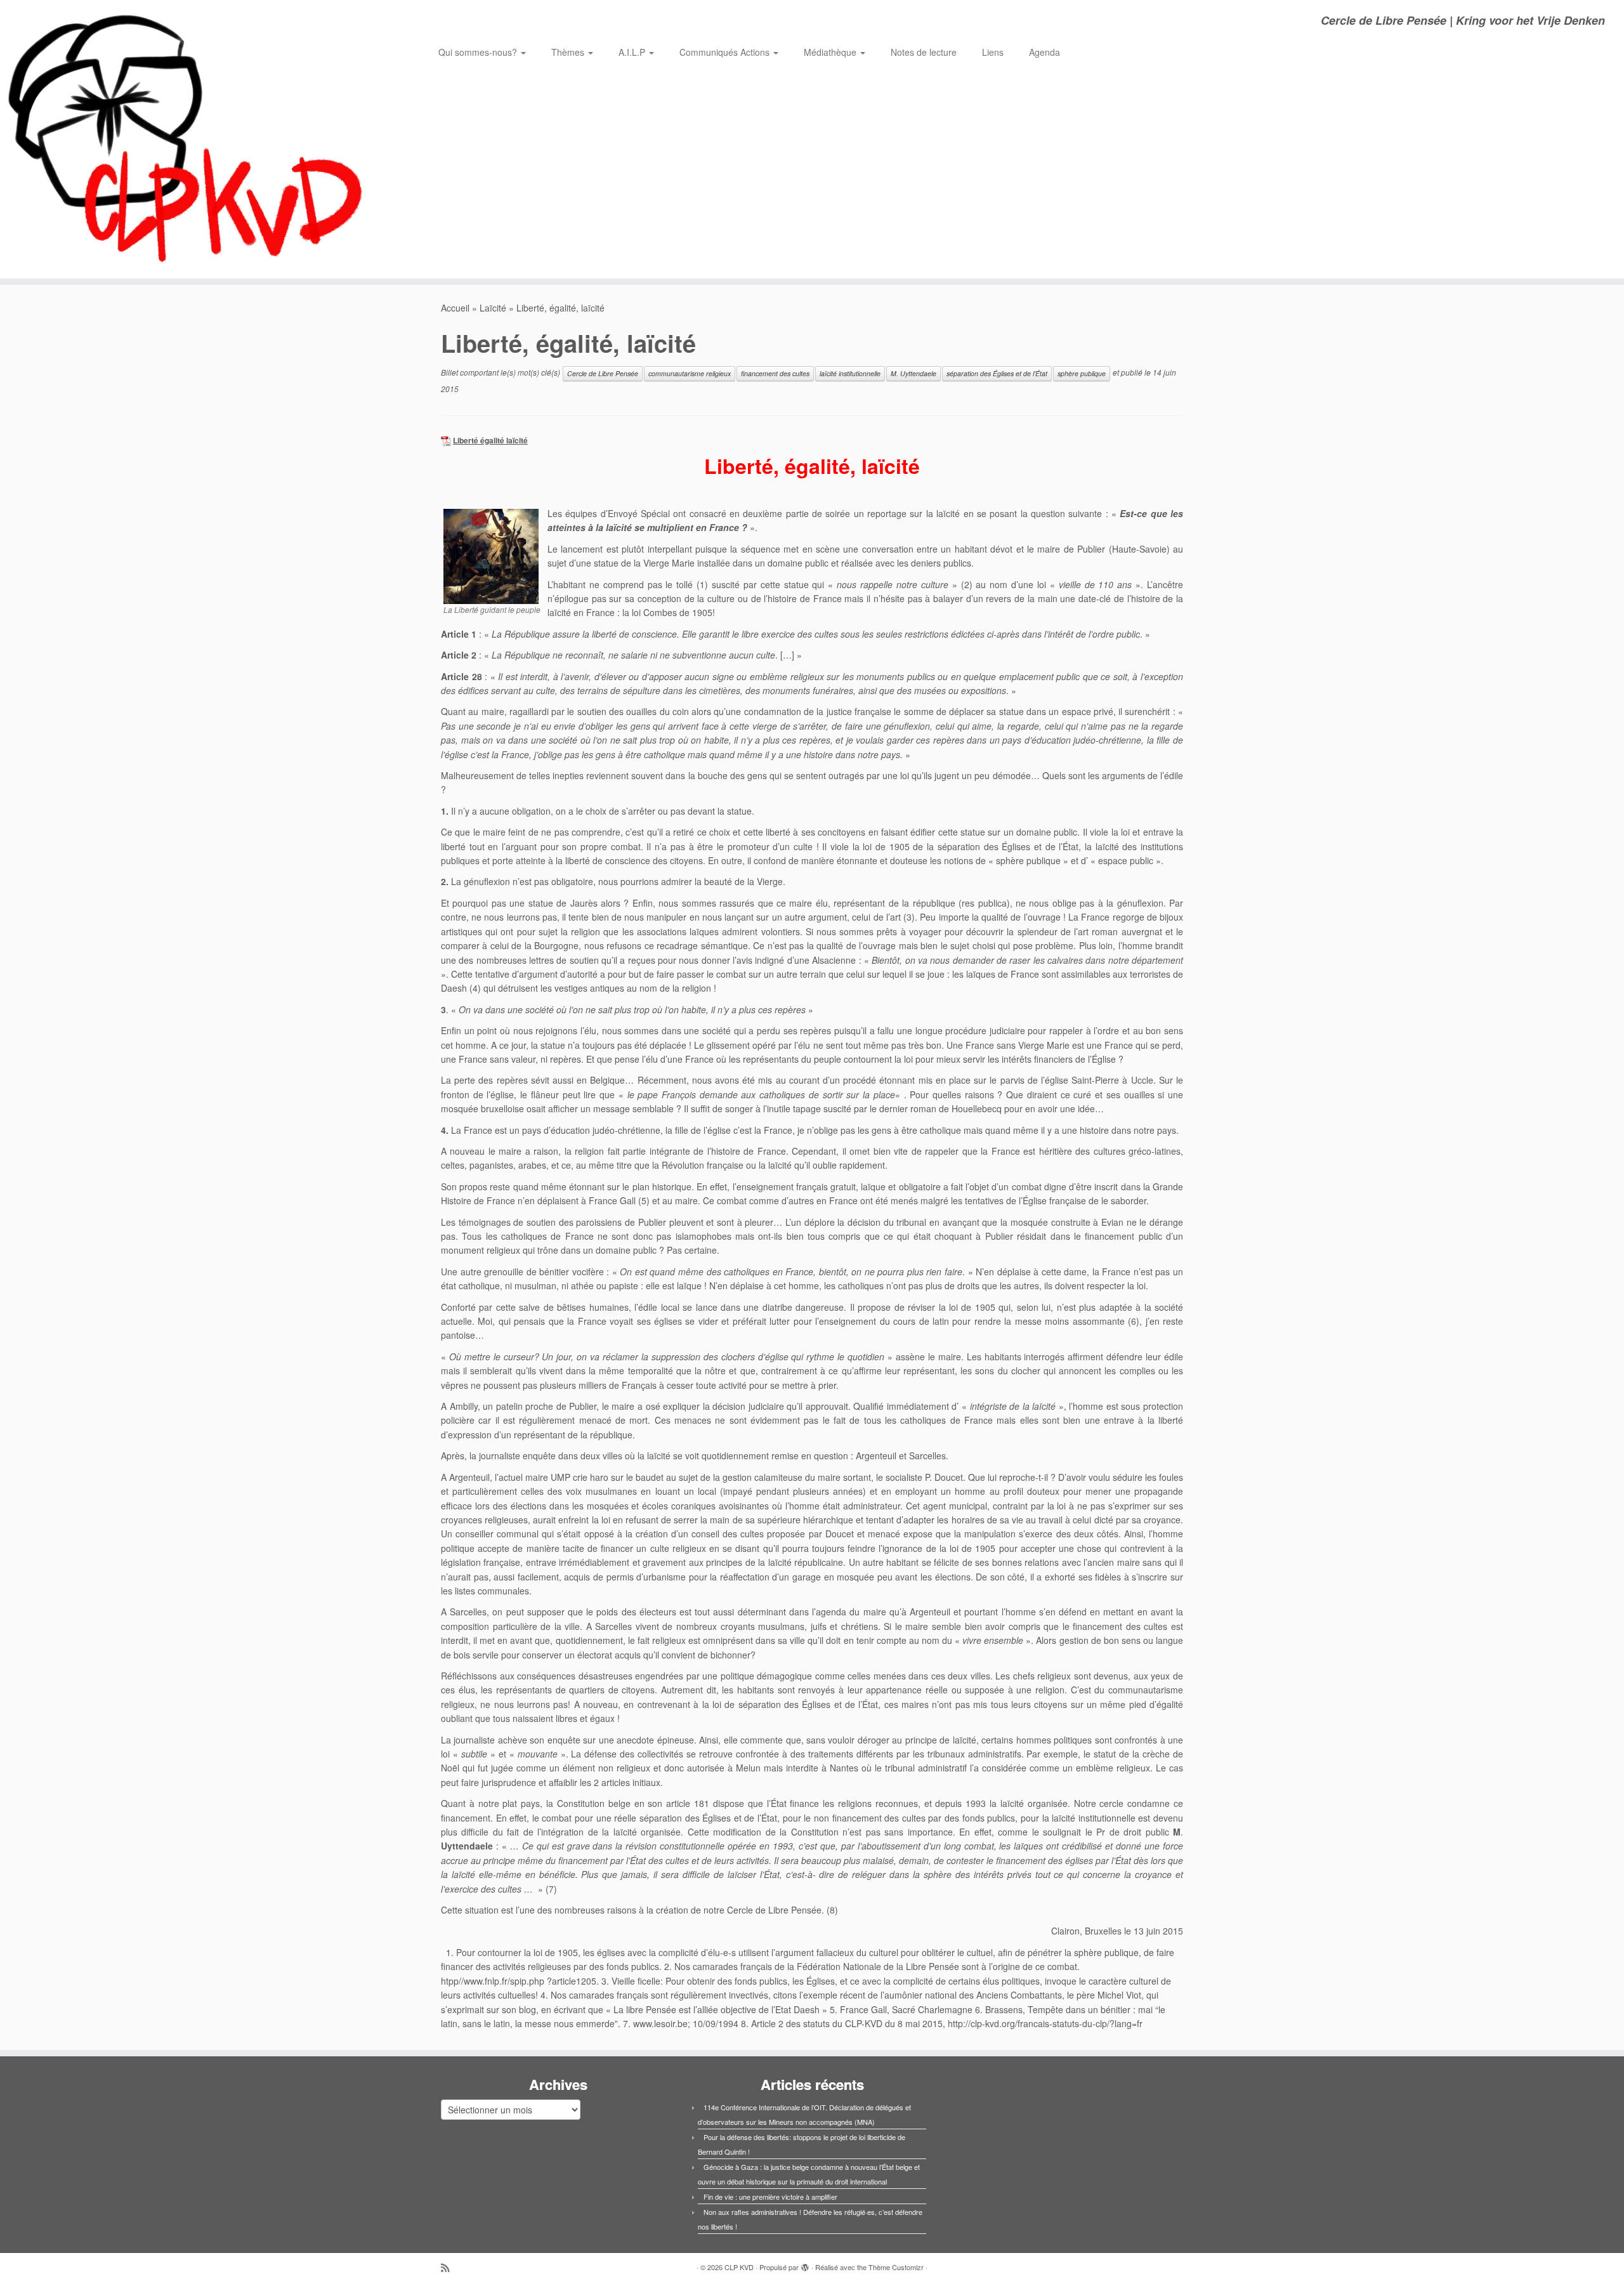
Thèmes (569, 52)
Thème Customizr (896, 2267)
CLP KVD (739, 2267)
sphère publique (1082, 373)
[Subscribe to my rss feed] (449, 2267)
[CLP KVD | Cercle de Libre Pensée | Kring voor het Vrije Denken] (187, 139)
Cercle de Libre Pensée (603, 373)
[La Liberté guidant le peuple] (491, 555)
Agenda (1044, 52)
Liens (993, 52)
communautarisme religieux (690, 373)
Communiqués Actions (726, 52)
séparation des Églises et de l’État (997, 373)
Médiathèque (831, 52)
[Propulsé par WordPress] (805, 2264)
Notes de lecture (924, 52)
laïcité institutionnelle (850, 373)
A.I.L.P (633, 52)
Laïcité (493, 308)
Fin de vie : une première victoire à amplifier (770, 2197)
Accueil (455, 308)
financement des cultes (775, 373)
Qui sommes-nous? (479, 52)
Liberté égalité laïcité (490, 441)
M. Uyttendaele (913, 373)
